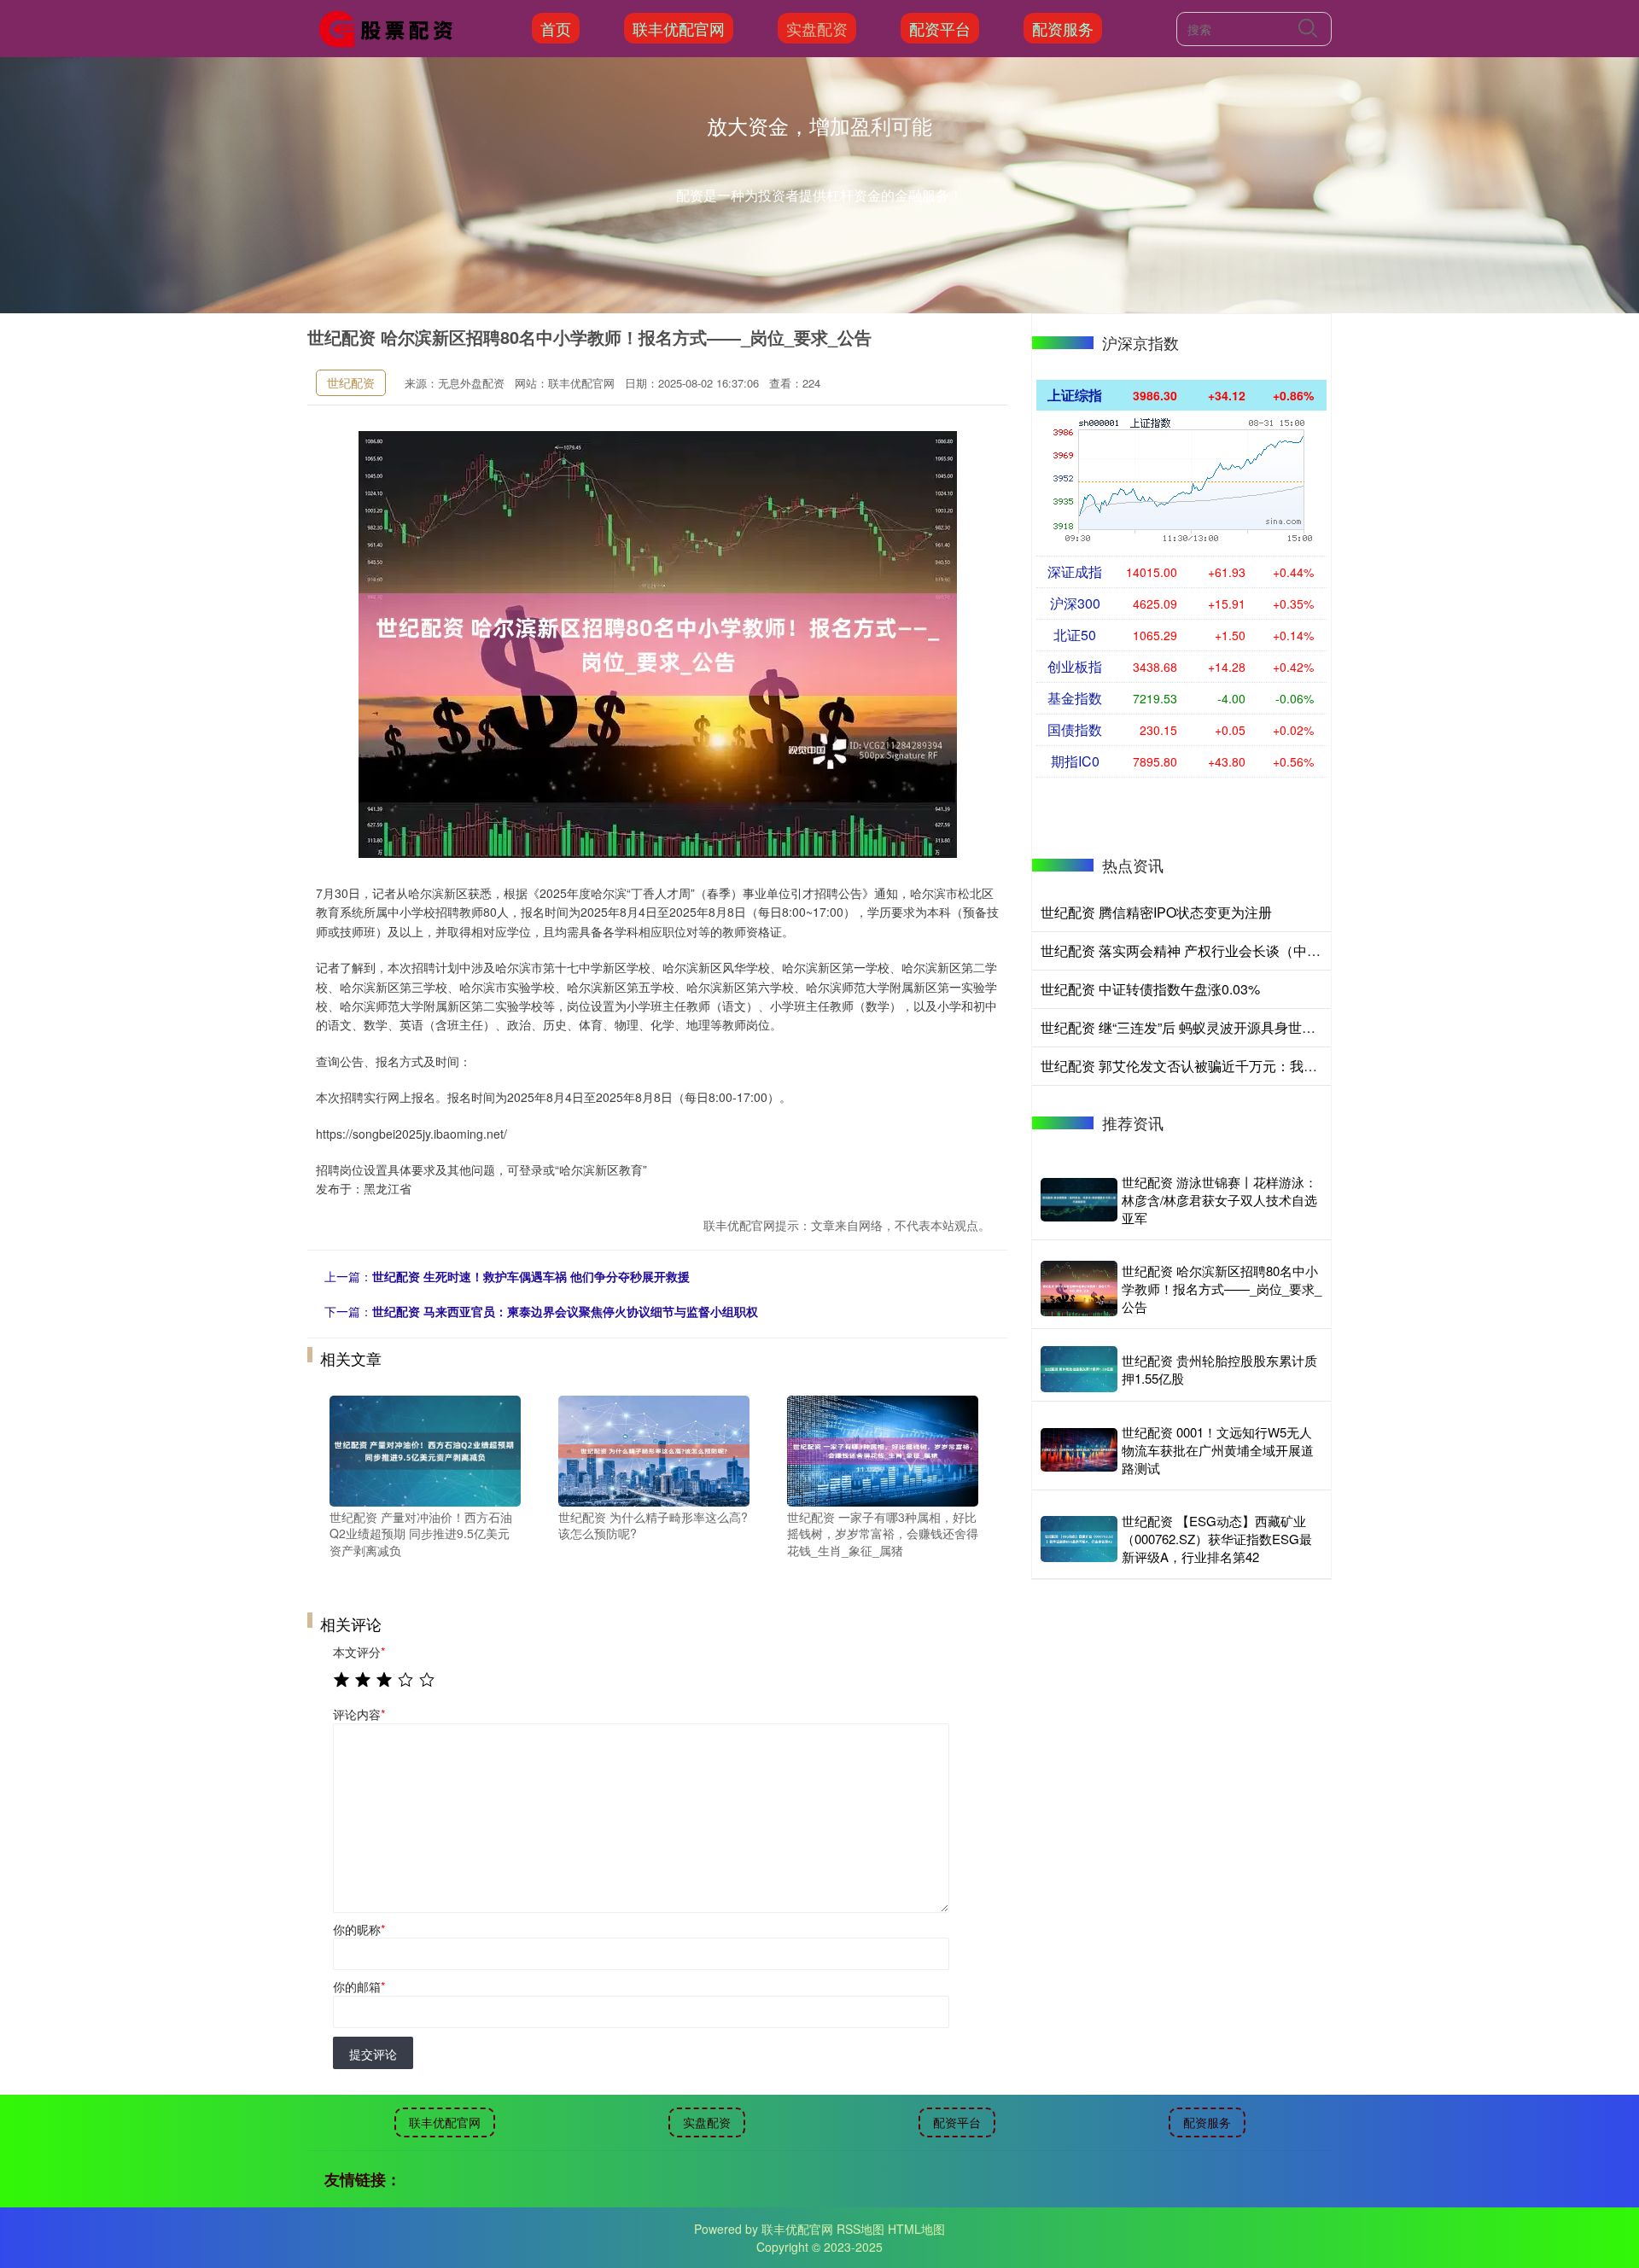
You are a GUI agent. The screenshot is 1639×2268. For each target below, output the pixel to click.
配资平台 (940, 28)
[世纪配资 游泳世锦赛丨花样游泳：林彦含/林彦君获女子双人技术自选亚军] (1079, 1200)
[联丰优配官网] (391, 26)
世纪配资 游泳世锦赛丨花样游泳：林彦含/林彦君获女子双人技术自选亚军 (1219, 1200)
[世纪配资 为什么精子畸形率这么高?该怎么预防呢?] (654, 1449)
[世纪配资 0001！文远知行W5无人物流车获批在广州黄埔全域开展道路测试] (1079, 1449)
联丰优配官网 (679, 28)
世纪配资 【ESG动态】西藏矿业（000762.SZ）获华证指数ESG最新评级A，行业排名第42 (1217, 1539)
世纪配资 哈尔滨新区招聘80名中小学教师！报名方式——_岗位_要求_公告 (1222, 1289)
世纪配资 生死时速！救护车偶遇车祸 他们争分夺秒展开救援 (531, 1276)
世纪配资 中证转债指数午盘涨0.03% (1150, 989)
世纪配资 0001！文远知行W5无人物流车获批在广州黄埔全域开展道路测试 (1218, 1450)
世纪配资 (351, 382)
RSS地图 (860, 2229)
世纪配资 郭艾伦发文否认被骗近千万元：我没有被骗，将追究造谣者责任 (1261, 1066)
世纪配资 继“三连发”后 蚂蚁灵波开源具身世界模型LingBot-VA (1226, 1027)
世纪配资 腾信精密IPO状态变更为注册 (1156, 912)
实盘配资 (817, 28)
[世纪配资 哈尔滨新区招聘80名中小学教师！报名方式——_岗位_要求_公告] (1079, 1288)
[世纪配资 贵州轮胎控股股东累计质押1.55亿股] (1079, 1369)
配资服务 (1063, 28)
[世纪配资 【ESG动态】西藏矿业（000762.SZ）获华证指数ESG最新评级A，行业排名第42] (1079, 1539)
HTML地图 (916, 2229)
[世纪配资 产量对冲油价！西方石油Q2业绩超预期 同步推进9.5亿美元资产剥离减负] (425, 1449)
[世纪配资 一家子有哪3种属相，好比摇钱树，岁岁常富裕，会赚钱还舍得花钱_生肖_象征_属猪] (883, 1449)
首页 (556, 28)
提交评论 (373, 2054)
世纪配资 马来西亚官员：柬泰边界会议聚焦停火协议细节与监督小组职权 (565, 1311)
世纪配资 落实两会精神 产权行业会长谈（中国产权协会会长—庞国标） (1256, 950)
